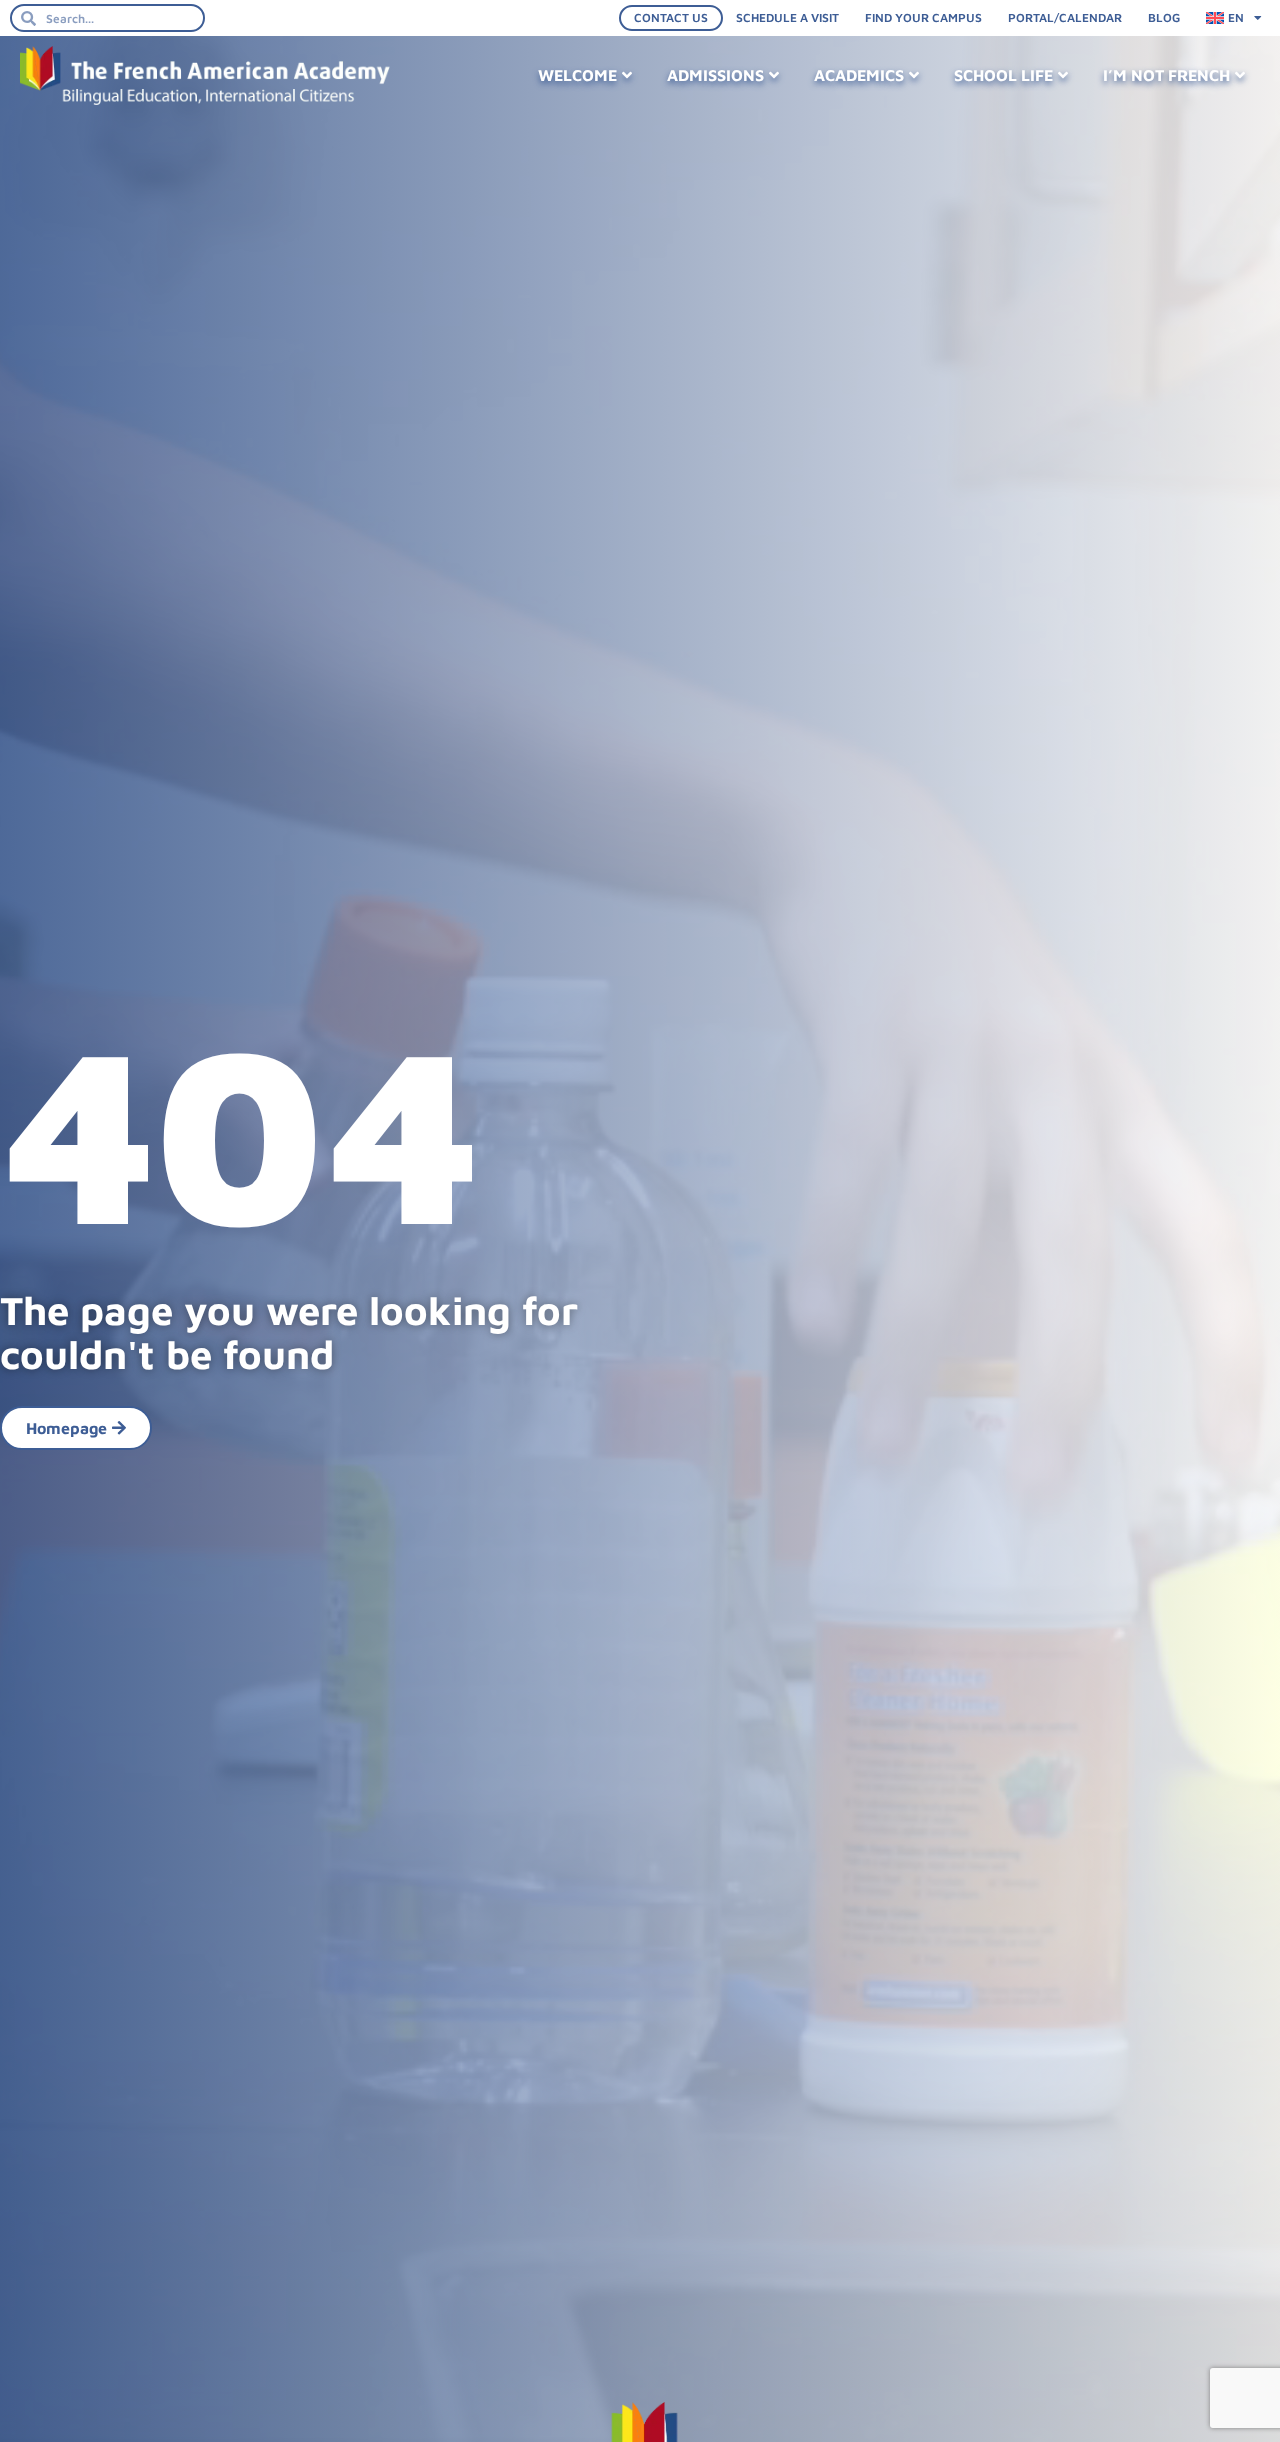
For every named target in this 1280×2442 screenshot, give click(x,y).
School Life (1003, 75)
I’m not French (1166, 75)
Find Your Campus (923, 17)
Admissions (715, 75)
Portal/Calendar (1065, 17)
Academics (859, 75)
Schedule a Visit (787, 17)
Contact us (671, 17)
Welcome (577, 75)
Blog (1164, 17)
